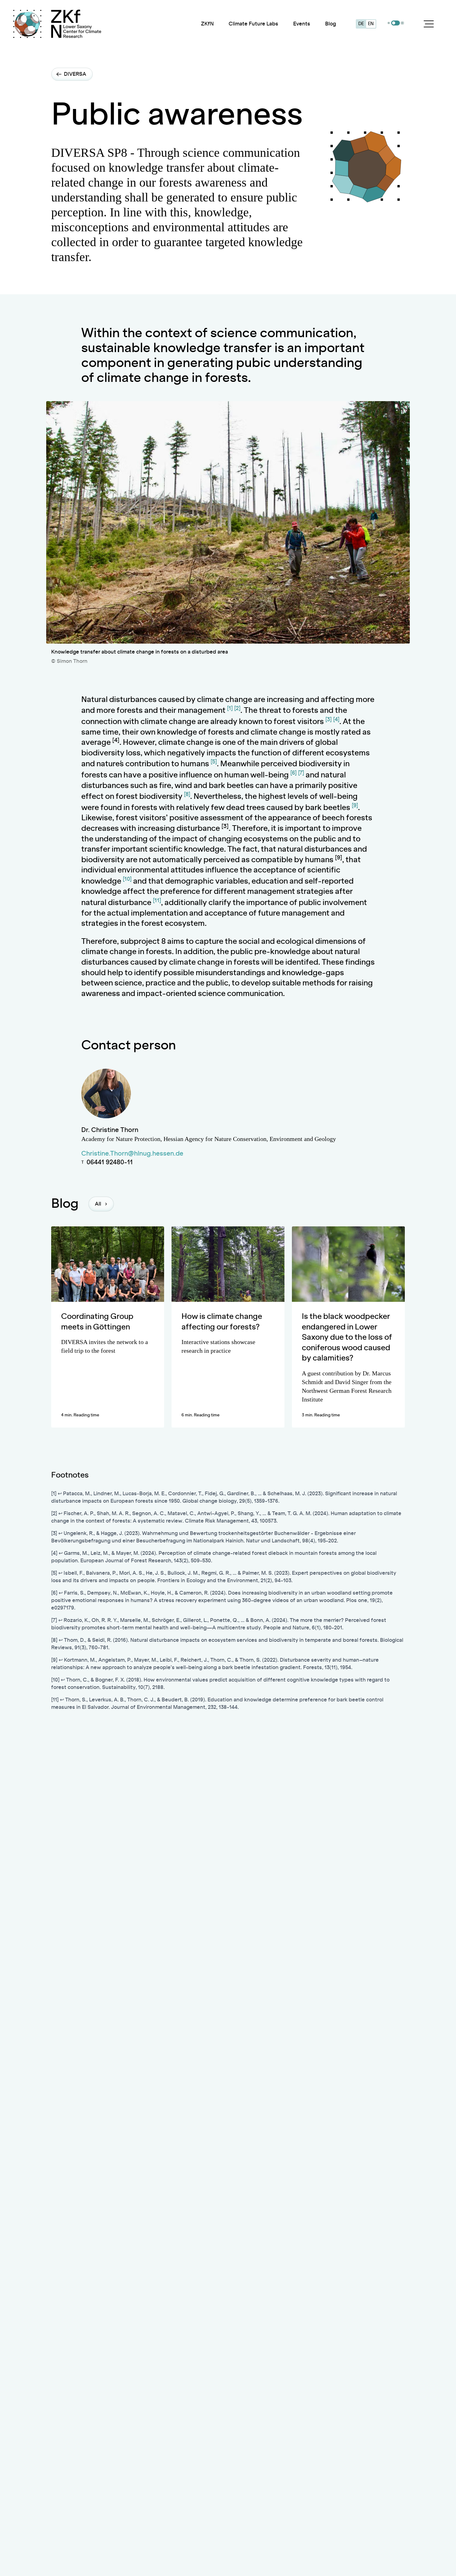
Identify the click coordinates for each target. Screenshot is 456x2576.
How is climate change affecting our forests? (222, 1322)
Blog (331, 24)
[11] (157, 901)
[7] (301, 773)
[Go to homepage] (76, 24)
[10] (127, 879)
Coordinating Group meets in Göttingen (97, 1322)
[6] (293, 773)
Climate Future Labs (253, 24)
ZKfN (207, 24)
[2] (237, 709)
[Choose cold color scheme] (389, 23)
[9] (355, 806)
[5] (214, 762)
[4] (336, 720)
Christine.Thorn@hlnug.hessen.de (132, 1154)
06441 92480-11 (110, 1162)
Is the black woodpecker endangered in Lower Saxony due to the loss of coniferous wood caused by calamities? (347, 1338)
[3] (329, 720)
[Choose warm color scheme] (402, 23)
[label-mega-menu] (429, 24)
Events (302, 24)
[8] (187, 795)
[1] (230, 709)
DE (361, 24)
